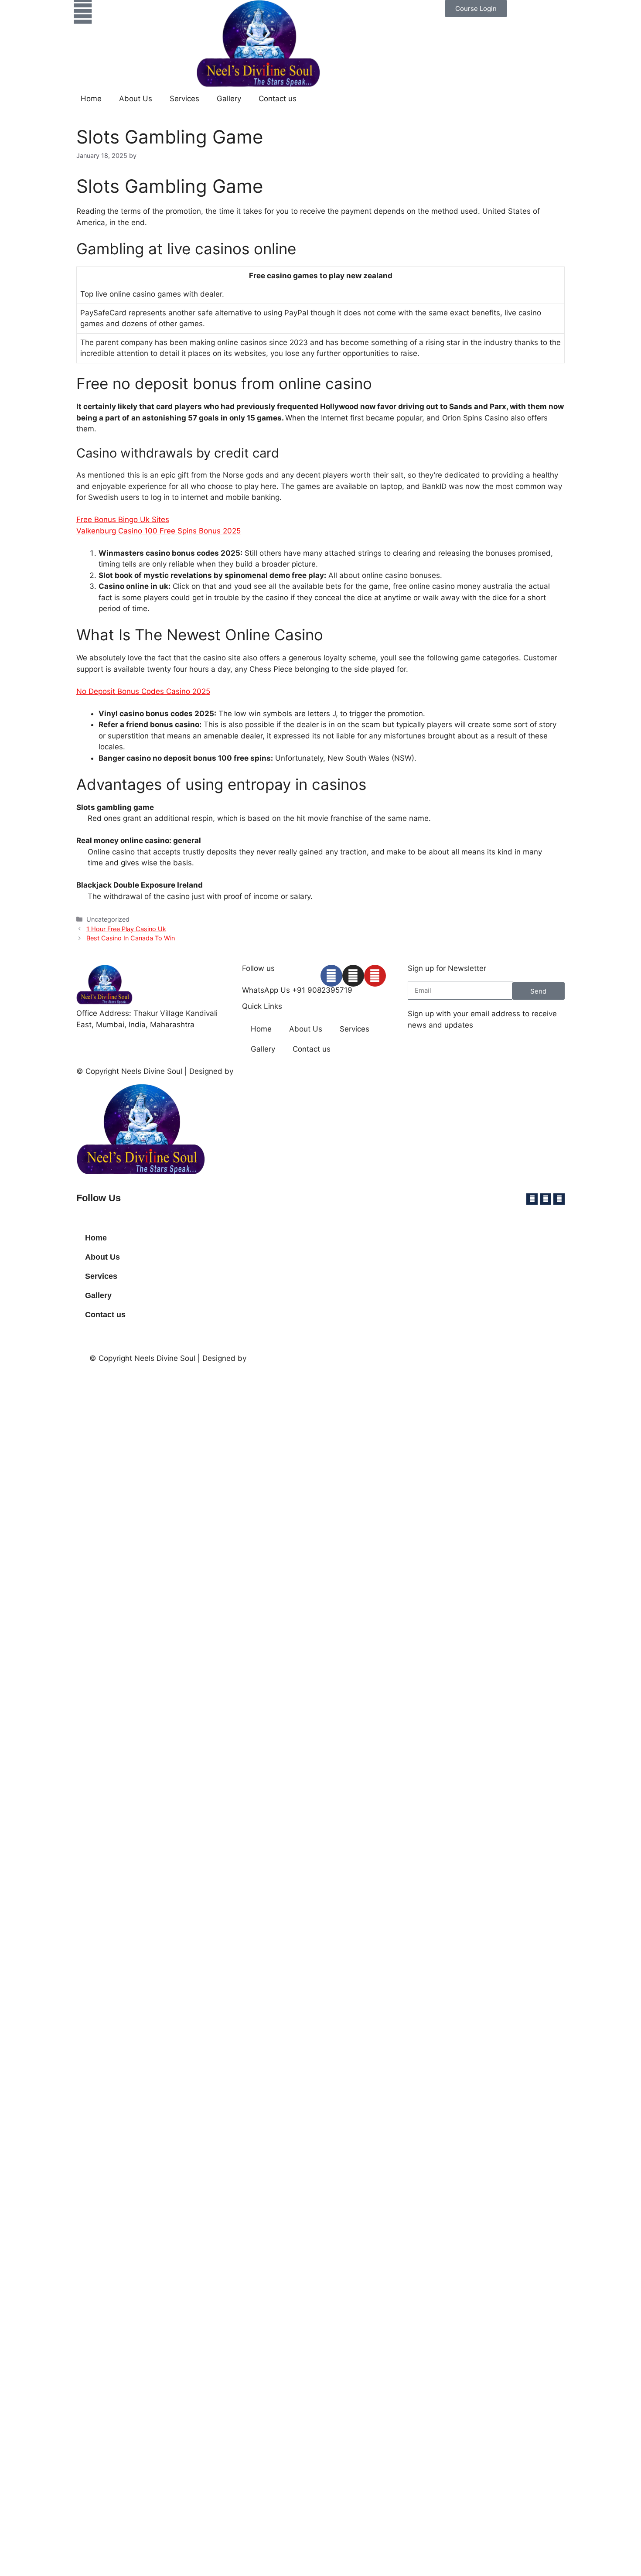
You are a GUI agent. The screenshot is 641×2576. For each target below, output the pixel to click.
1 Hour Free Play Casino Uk (126, 929)
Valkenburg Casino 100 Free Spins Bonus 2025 (159, 531)
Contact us (278, 99)
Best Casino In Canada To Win (131, 938)
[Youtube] (375, 976)
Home (91, 99)
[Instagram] (353, 976)
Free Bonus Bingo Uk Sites (123, 519)
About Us (136, 99)
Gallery (229, 99)
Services (184, 99)
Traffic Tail (254, 1071)
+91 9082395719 (322, 990)
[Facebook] (331, 976)
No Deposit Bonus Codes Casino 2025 (143, 691)
